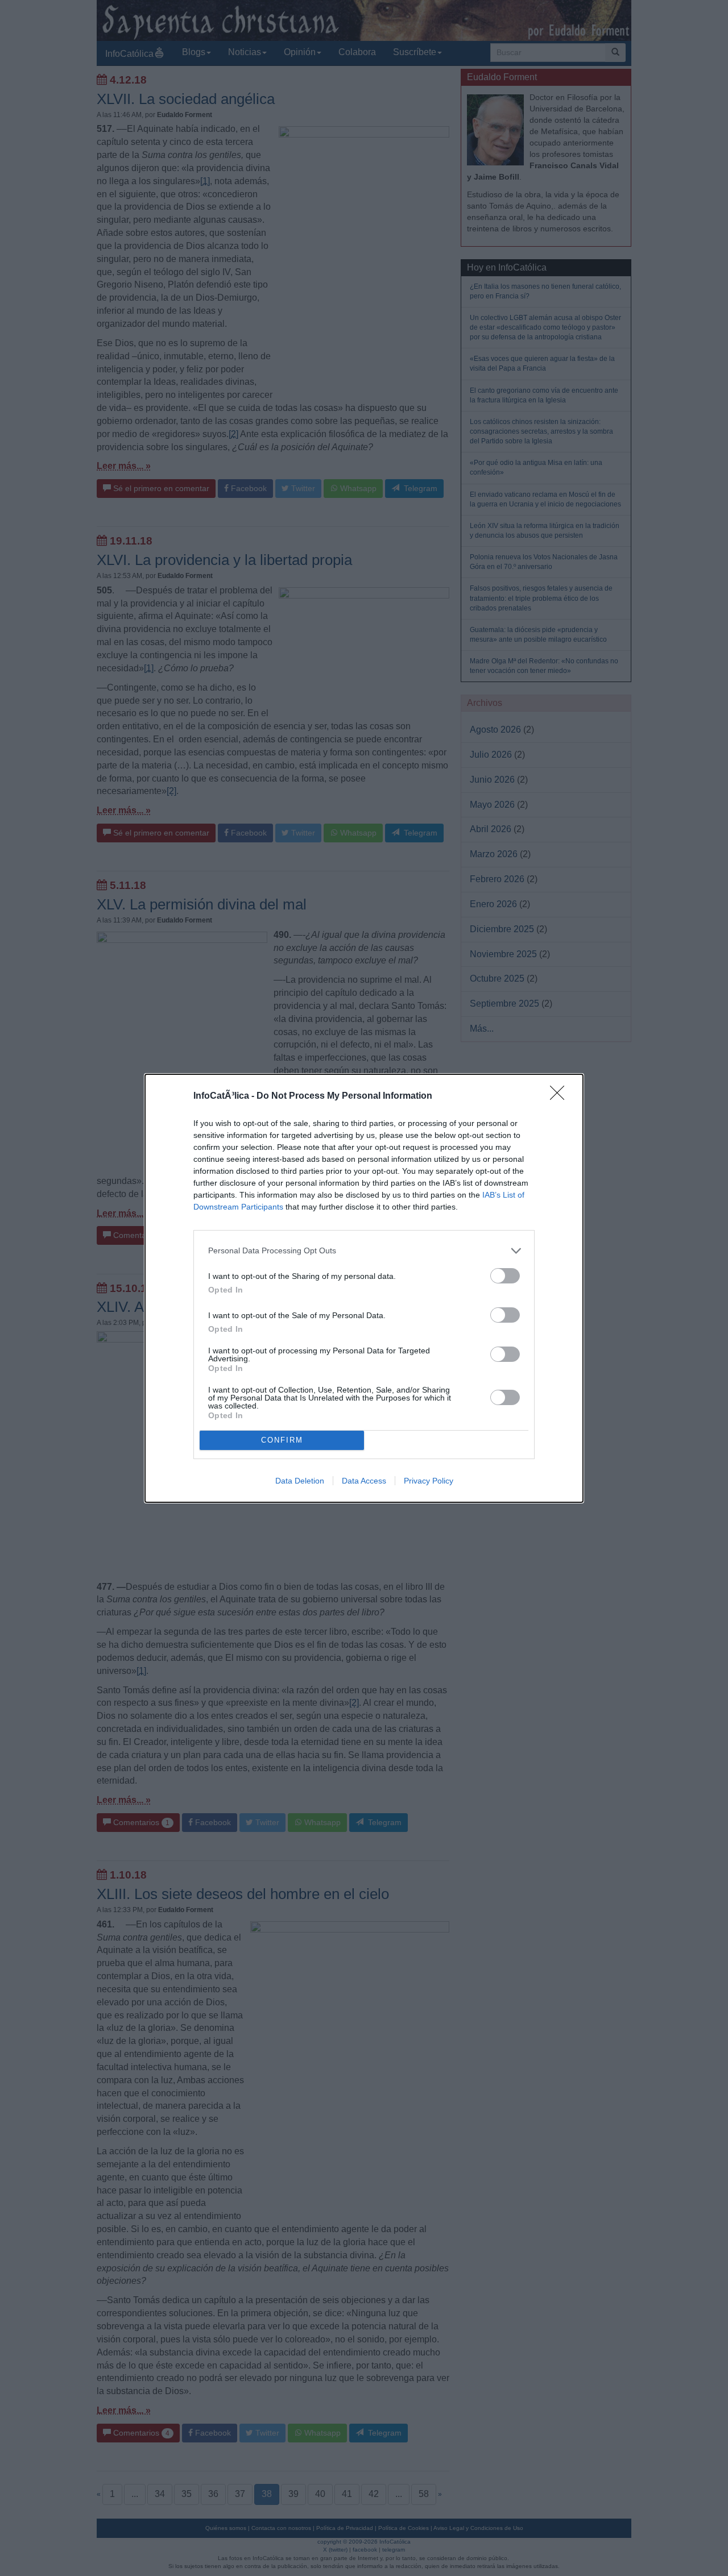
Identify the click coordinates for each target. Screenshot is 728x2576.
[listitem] (364, 1251)
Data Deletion (300, 1481)
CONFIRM (282, 1440)
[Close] (561, 1096)
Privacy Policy (429, 1481)
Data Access (364, 1481)
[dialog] (364, 1288)
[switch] (505, 1276)
